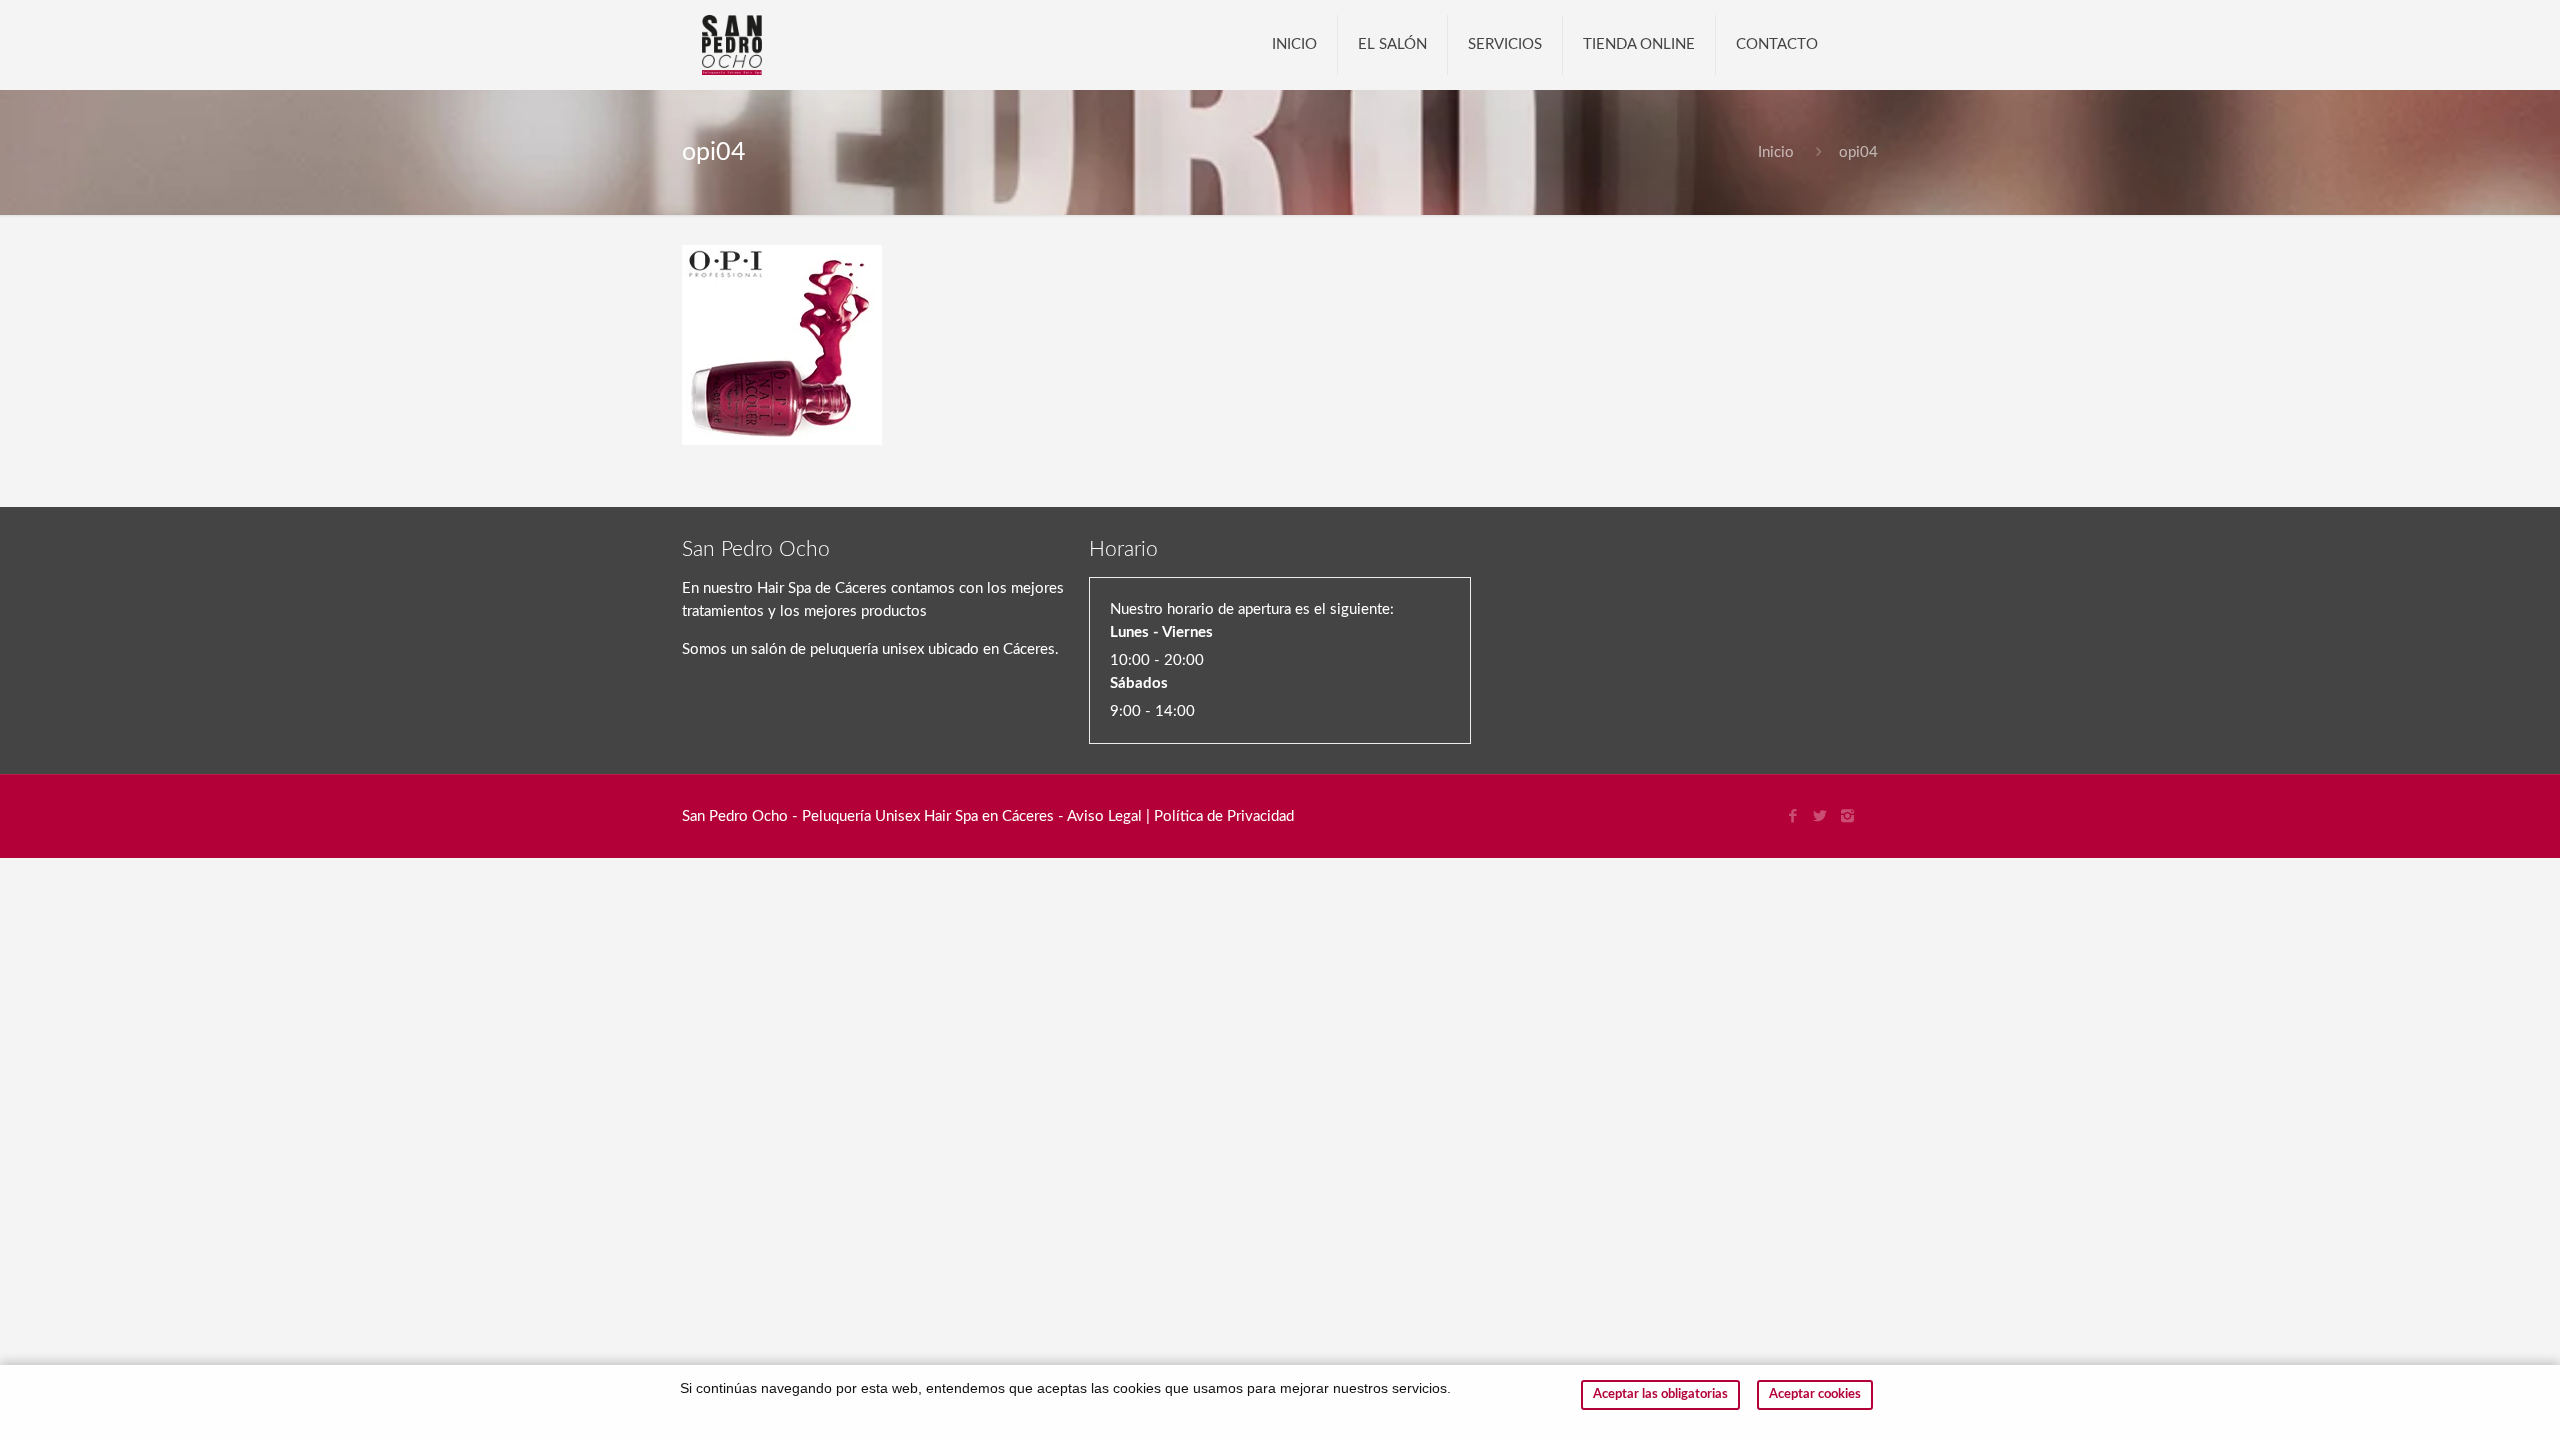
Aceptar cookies (1815, 1394)
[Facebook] (1793, 816)
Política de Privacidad (1224, 816)
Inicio (1776, 152)
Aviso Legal (1104, 816)
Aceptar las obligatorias (1660, 1394)
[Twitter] (1820, 816)
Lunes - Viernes (1161, 632)
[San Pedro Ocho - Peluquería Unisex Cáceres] (732, 45)
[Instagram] (1847, 816)
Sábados (1139, 683)
